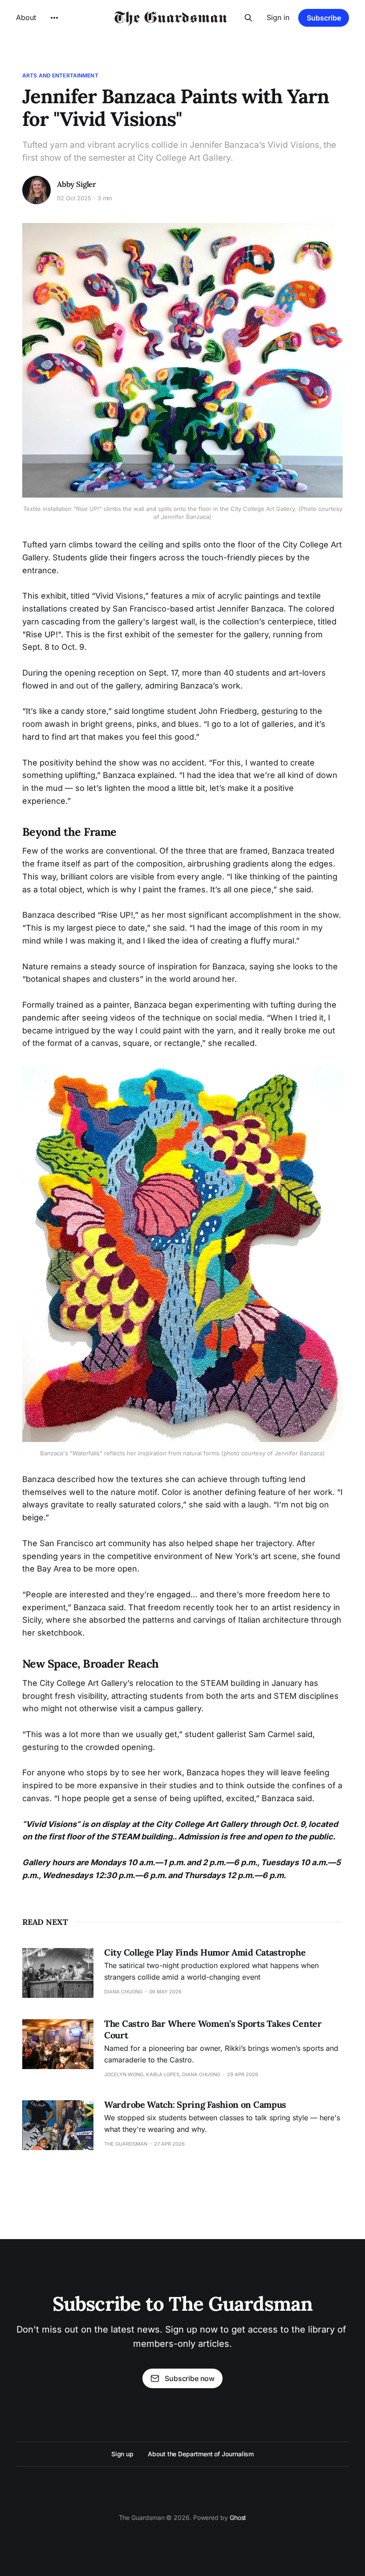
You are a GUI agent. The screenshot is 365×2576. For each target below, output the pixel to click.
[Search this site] (248, 18)
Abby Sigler (77, 184)
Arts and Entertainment (60, 75)
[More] (54, 18)
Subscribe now (190, 2378)
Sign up (122, 2454)
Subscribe (324, 18)
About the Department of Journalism (201, 2454)
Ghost (238, 2517)
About (26, 17)
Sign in (278, 17)
